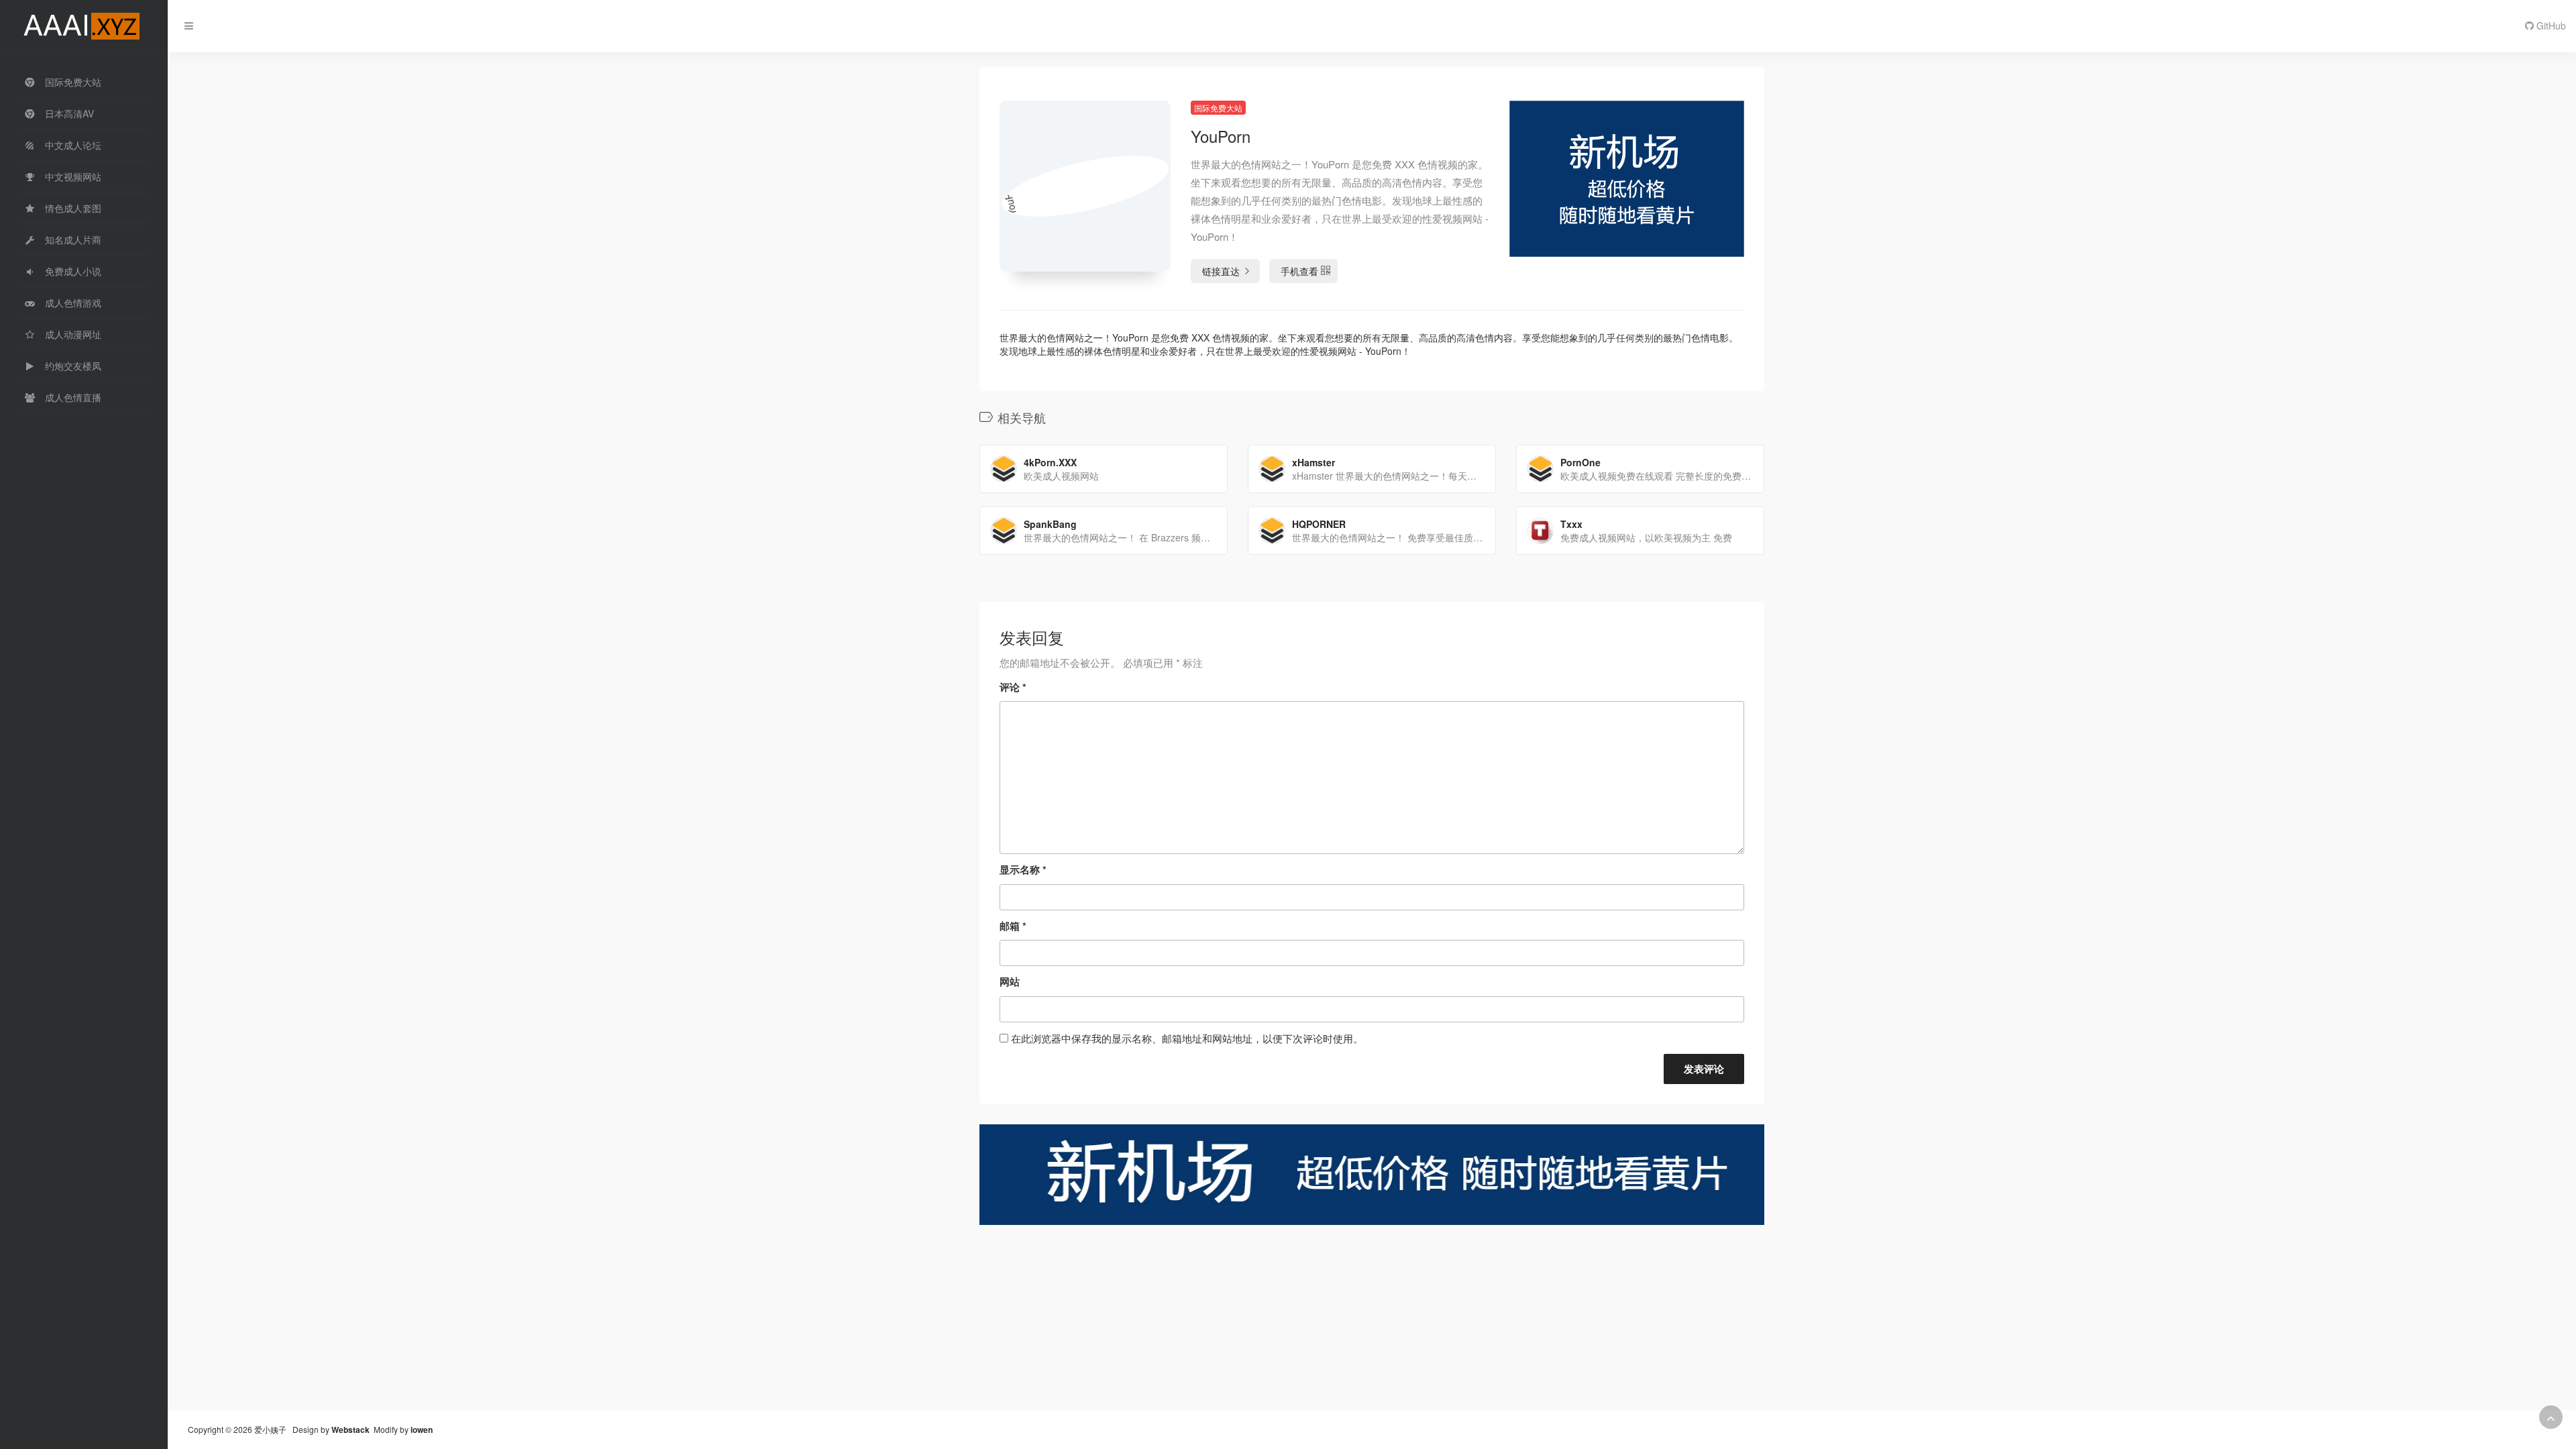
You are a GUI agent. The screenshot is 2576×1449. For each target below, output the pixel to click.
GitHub (2550, 25)
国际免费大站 (1218, 108)
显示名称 (1023, 869)
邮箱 (1013, 926)
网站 (1010, 981)
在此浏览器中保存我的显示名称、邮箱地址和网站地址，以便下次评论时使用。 (1187, 1038)
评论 (1013, 687)
